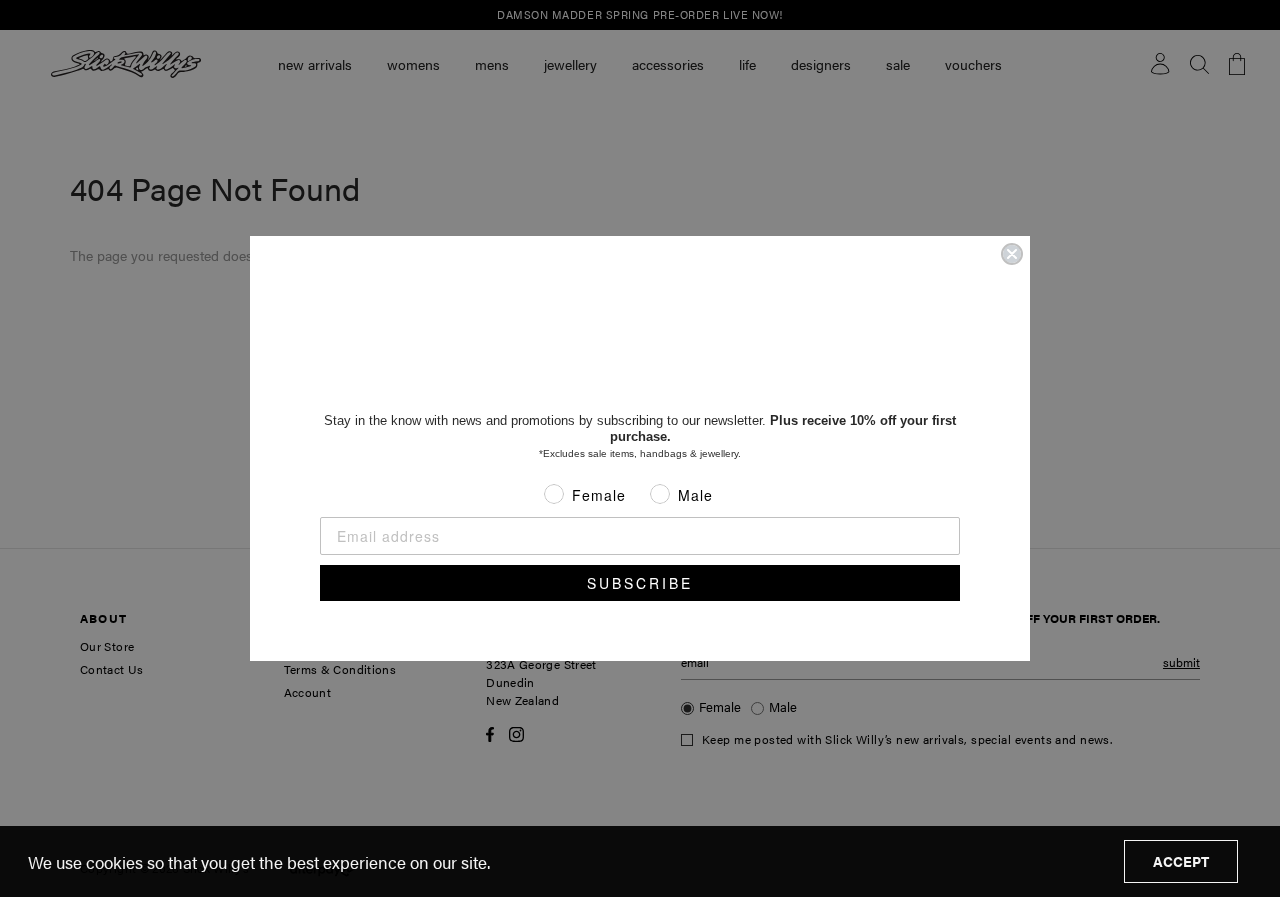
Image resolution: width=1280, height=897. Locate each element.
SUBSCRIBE (640, 583)
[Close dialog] (1012, 254)
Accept (1181, 861)
